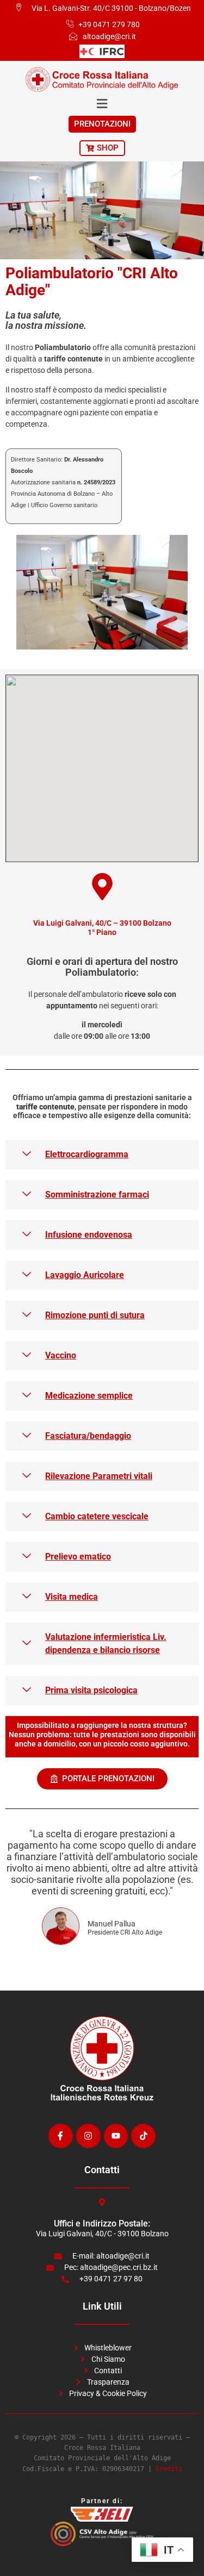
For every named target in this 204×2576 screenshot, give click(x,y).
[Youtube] (116, 2136)
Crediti (169, 2469)
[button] (102, 1155)
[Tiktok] (143, 2136)
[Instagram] (88, 2136)
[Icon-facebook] (61, 2136)
